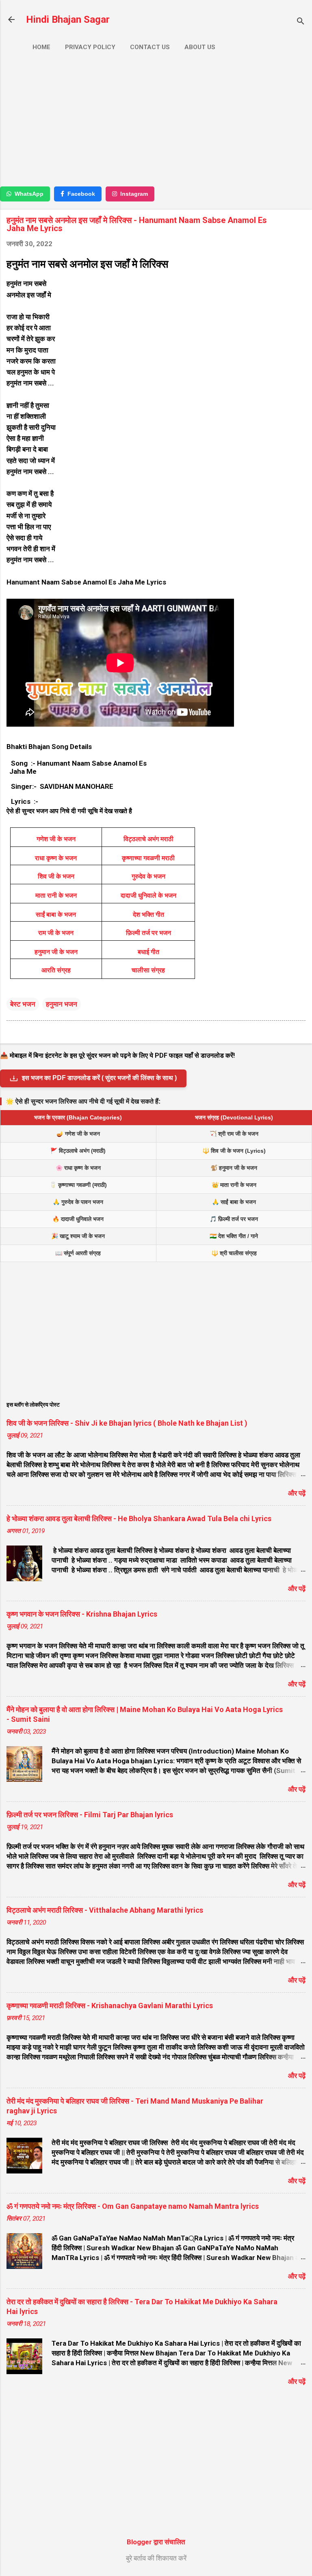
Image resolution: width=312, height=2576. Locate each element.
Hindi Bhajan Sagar (68, 19)
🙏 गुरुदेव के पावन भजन (78, 1202)
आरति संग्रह (56, 970)
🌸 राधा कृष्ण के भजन (78, 1168)
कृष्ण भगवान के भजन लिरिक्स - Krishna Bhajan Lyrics (82, 1614)
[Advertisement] (156, 121)
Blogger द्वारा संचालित (156, 2542)
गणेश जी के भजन (56, 839)
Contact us (150, 47)
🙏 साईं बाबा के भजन (234, 1202)
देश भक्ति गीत (148, 915)
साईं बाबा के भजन (56, 915)
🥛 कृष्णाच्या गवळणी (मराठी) (78, 1185)
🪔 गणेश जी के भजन (78, 1134)
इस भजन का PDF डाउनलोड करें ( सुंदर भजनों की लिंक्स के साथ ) (99, 1078)
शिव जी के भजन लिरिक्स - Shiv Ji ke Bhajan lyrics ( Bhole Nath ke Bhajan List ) (127, 1423)
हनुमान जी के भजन (56, 952)
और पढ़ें (297, 1493)
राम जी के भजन (56, 933)
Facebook (81, 194)
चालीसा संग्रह (148, 970)
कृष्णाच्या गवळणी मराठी (148, 858)
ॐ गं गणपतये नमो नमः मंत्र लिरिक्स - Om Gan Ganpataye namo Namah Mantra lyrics (133, 2206)
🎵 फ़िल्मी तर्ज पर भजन (234, 1219)
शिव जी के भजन (56, 876)
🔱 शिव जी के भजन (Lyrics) (234, 1151)
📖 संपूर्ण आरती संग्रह (78, 1253)
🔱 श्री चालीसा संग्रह (234, 1253)
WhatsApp (29, 194)
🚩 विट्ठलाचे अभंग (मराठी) (78, 1151)
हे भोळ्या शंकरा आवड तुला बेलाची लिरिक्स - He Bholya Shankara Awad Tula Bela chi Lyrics (139, 1519)
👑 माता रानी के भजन (234, 1185)
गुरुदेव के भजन (148, 876)
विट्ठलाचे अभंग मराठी (148, 839)
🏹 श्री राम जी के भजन (234, 1134)
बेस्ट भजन (23, 1004)
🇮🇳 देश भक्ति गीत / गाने (234, 1236)
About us (200, 47)
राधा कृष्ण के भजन (56, 858)
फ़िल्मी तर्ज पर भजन (148, 933)
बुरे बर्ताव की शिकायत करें (156, 2558)
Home (41, 47)
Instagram (134, 194)
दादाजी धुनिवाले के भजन (148, 895)
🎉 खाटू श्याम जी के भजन (78, 1236)
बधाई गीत (148, 952)
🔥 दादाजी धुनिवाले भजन (78, 1219)
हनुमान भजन (62, 1004)
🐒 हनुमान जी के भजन (234, 1168)
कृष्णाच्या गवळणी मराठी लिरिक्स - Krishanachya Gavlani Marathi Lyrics (110, 2006)
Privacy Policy (90, 47)
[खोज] (301, 22)
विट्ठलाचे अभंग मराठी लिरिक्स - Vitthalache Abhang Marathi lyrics (105, 1910)
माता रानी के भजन (56, 895)
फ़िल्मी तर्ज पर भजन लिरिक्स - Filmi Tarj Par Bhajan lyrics (90, 1815)
